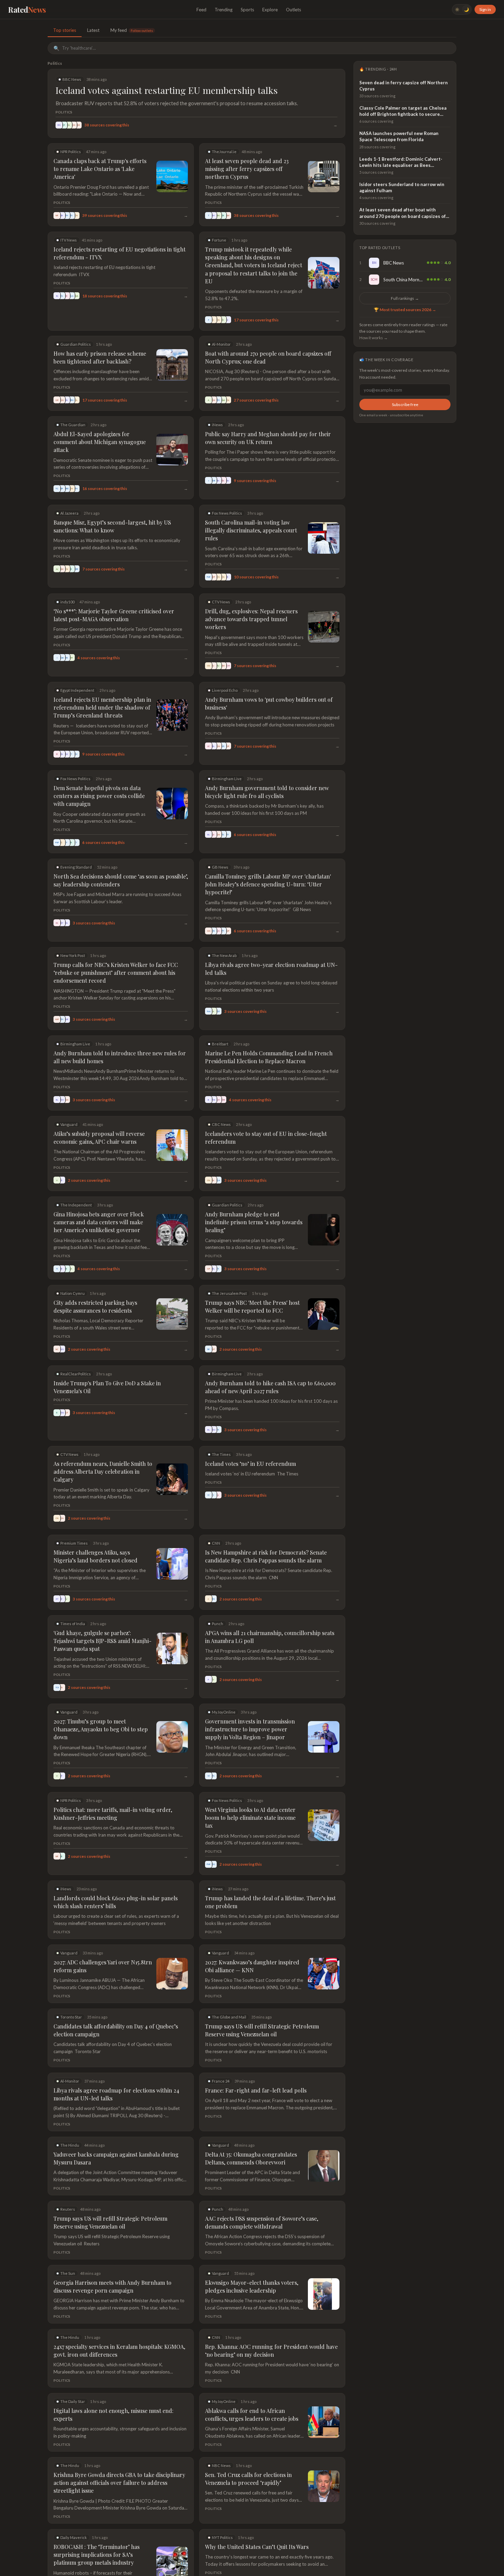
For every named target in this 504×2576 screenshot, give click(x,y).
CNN (216, 1543)
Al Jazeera (69, 513)
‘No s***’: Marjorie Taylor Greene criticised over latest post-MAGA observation (114, 615)
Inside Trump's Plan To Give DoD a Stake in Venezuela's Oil (107, 1387)
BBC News (72, 79)
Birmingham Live (227, 779)
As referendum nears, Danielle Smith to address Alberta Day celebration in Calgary (103, 1471)
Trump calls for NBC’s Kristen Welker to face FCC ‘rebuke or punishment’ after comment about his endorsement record (116, 973)
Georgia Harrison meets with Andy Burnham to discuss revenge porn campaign (112, 2286)
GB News (220, 867)
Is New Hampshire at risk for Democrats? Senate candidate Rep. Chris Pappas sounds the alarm (266, 1556)
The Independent (76, 1205)
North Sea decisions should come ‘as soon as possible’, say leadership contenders (121, 880)
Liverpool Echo (225, 690)
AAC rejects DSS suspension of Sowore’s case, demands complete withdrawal (262, 2222)
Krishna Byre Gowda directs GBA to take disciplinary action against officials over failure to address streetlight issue (119, 2483)
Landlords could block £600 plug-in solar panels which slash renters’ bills (116, 1902)
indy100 (67, 602)
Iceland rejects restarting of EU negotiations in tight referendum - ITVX (119, 253)
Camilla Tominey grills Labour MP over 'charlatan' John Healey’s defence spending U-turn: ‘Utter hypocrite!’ (268, 884)
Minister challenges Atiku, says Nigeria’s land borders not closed (95, 1556)
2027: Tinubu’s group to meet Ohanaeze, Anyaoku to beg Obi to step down (101, 1729)
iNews (217, 425)
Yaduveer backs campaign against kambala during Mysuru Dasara (116, 2158)
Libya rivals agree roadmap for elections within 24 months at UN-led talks (116, 2094)
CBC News (221, 1124)
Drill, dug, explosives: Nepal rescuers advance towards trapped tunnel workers (251, 619)
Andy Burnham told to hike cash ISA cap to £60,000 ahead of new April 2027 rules (270, 1387)
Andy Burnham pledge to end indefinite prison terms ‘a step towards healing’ (254, 1222)
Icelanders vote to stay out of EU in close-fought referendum (266, 1138)
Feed (201, 10)
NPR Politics (71, 152)
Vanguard (69, 1124)
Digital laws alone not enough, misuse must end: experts (113, 2415)
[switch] (462, 9)
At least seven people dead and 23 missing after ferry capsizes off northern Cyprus (247, 169)
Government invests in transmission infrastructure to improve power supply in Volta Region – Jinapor (250, 1729)
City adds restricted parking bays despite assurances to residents (95, 1307)
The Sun (68, 2273)
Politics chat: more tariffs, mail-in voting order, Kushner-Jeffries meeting (113, 1814)
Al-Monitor (221, 344)
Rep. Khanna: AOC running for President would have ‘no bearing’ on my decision (271, 2351)
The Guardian (73, 425)
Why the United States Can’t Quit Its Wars (257, 2547)
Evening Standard (76, 867)
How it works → (374, 338)
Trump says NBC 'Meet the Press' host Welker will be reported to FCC (252, 1307)
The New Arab (224, 955)
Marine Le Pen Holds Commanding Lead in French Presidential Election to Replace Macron (269, 1057)
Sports (247, 10)
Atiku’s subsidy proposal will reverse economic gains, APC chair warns (99, 1138)
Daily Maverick (74, 2537)
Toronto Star (71, 2017)
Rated (27, 10)
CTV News (221, 602)
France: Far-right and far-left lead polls (256, 2090)
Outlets (293, 10)
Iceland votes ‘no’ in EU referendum (250, 1464)
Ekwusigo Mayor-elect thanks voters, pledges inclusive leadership (252, 2286)
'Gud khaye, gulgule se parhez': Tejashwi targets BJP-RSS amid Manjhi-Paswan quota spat (103, 1641)
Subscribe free (405, 404)
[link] (405, 263)
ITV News (69, 240)
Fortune (219, 240)
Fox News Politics (227, 513)
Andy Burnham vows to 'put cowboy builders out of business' (269, 703)
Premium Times (74, 1543)
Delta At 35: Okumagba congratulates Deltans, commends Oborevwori (251, 2158)
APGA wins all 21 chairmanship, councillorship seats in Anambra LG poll (270, 1637)
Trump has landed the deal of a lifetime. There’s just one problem (270, 1902)
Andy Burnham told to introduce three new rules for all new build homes (120, 1057)
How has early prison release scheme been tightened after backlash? (100, 357)
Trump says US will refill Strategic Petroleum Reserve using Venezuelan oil (262, 2030)
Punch (218, 1624)
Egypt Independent (77, 690)
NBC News (221, 2465)
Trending (224, 10)
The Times (221, 1454)
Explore (270, 10)
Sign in (485, 9)
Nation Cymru (73, 1293)
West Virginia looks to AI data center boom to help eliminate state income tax (250, 1818)
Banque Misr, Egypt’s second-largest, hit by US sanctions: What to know (112, 526)
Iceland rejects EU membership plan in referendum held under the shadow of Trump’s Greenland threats (102, 707)
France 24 (221, 2081)
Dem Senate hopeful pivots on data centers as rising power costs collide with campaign (99, 796)
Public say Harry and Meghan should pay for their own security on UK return (268, 438)
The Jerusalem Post (229, 1293)
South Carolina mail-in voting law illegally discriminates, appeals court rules (251, 530)
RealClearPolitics (76, 1374)
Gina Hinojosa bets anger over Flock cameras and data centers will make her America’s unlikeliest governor (99, 1222)
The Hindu (70, 2145)
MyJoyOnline (224, 1712)
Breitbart (220, 1044)
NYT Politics (222, 2537)
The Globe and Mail (229, 2017)
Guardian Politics (76, 344)
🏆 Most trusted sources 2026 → (405, 310)
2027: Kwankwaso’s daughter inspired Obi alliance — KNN (252, 1966)
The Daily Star (73, 2401)
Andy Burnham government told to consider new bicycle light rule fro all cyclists (267, 792)
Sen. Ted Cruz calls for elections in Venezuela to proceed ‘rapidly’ (248, 2479)
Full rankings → (405, 298)
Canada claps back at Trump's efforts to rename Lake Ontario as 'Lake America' (100, 169)
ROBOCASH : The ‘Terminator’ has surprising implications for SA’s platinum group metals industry (97, 2555)
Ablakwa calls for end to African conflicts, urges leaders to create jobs (252, 2415)
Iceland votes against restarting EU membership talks (167, 90)
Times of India (73, 1624)
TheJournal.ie (224, 152)
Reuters (68, 2209)
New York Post (73, 955)
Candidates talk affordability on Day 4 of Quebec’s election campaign (116, 2030)
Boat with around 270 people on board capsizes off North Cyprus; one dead (268, 357)
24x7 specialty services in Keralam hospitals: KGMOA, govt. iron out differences (119, 2351)
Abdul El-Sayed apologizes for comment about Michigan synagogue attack (100, 442)
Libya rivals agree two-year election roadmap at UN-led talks (271, 969)
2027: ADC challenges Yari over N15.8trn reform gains (103, 1966)
